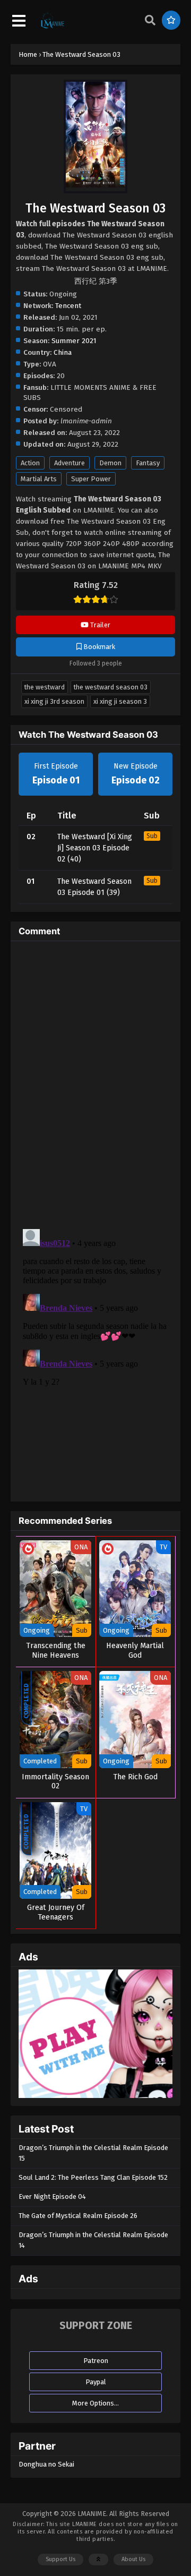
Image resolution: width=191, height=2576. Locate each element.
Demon (110, 463)
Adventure (70, 463)
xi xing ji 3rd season (54, 701)
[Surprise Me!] (171, 20)
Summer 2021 (74, 341)
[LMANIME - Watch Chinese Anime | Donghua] (53, 27)
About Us (133, 2559)
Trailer (99, 625)
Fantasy (148, 463)
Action (30, 463)
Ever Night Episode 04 (52, 2197)
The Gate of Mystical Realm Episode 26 (78, 2216)
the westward (45, 687)
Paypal (96, 2382)
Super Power (91, 479)
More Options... (95, 2403)
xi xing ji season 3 (120, 701)
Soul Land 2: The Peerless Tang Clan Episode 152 (93, 2177)
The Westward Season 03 (111, 687)
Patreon (96, 2361)
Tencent (68, 306)
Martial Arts (39, 479)
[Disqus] (95, 1082)
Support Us (60, 2559)
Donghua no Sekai (46, 2464)
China (63, 352)
